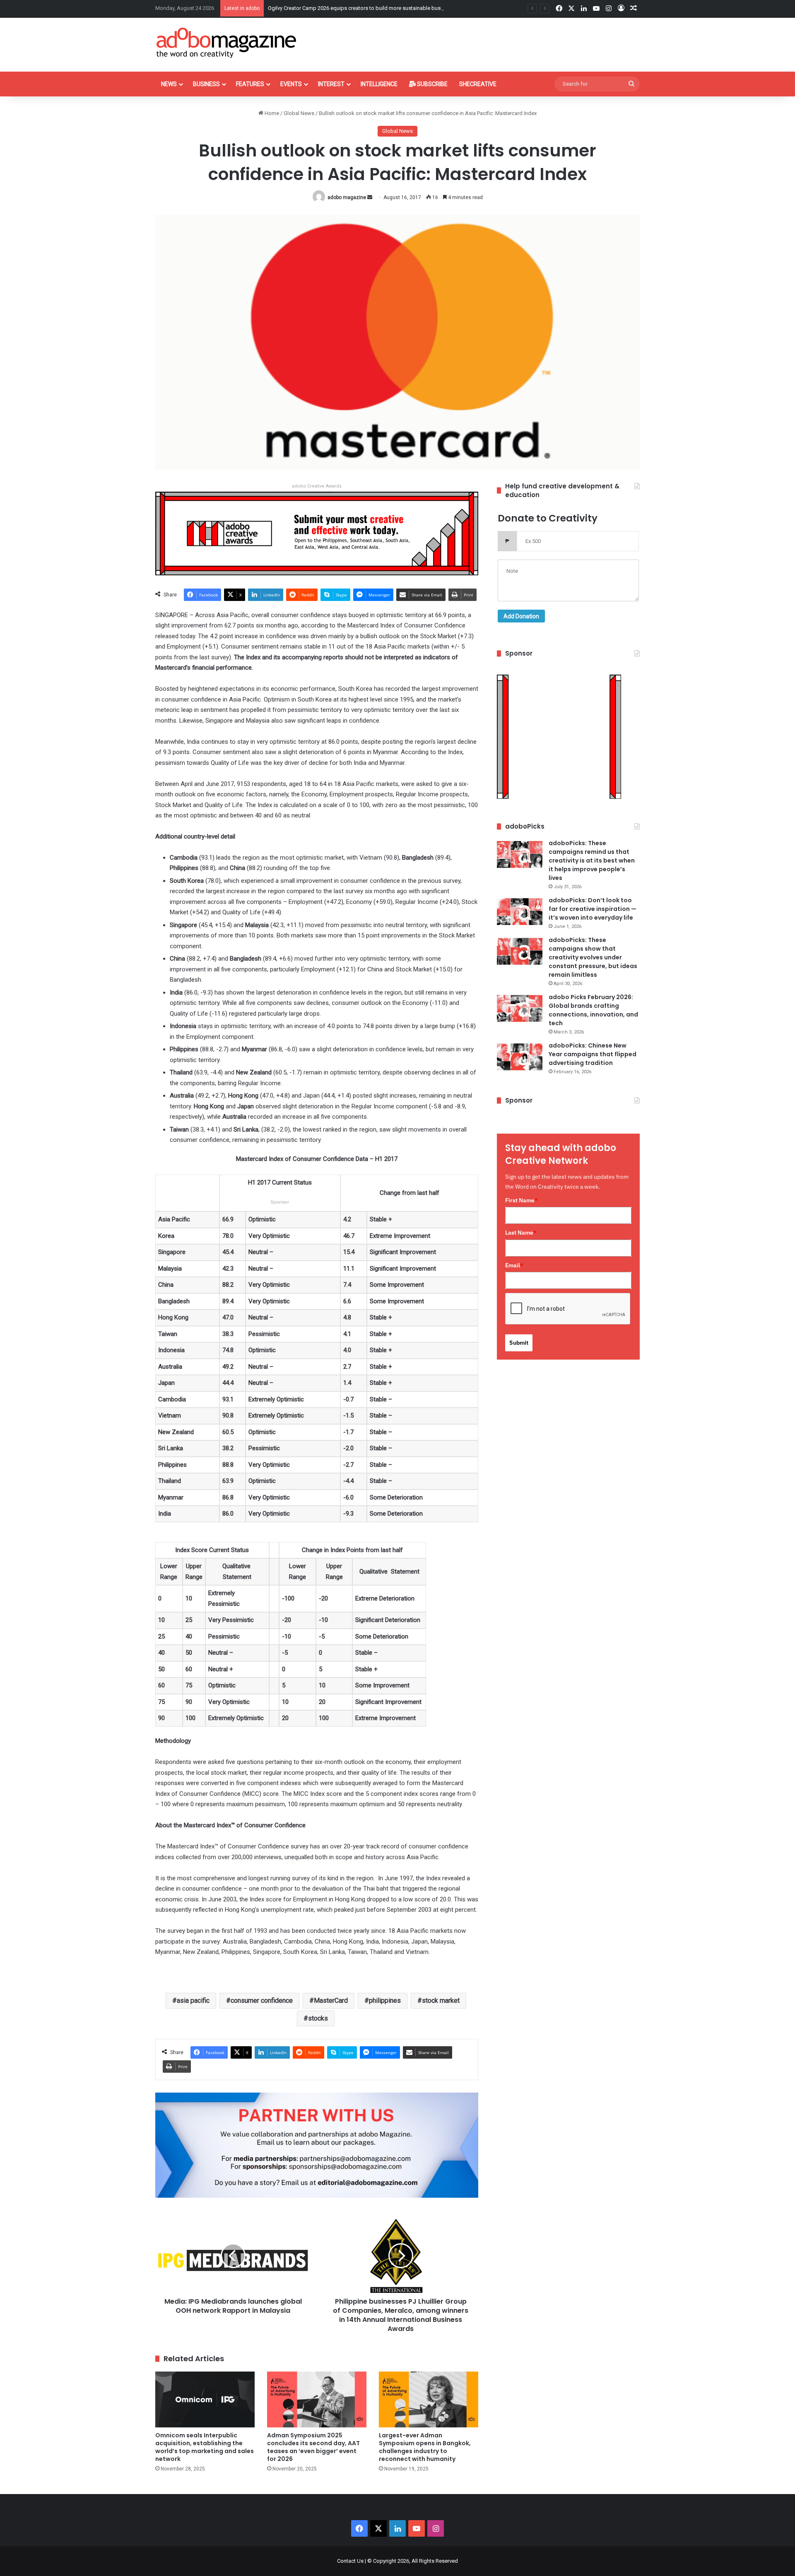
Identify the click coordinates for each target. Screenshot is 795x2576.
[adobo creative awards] (317, 533)
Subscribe (432, 84)
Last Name (521, 1233)
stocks (318, 2018)
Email (514, 1265)
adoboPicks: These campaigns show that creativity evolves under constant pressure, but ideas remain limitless (593, 957)
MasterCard (331, 2000)
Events (291, 84)
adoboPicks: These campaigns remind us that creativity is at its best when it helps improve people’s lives (592, 860)
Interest (331, 84)
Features (250, 84)
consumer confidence (262, 2000)
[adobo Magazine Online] (227, 43)
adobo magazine (347, 197)
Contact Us (350, 2561)
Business (206, 84)
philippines (385, 2000)
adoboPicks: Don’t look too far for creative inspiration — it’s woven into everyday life (593, 909)
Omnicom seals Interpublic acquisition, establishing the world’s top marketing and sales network (205, 2447)
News (169, 84)
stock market (441, 2000)
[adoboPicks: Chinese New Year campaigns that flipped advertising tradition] (520, 1057)
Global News (299, 113)
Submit (519, 1343)
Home (271, 113)
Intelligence (379, 84)
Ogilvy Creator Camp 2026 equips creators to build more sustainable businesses (364, 8)
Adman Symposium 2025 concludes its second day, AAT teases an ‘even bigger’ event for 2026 (313, 2447)
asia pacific (193, 2000)
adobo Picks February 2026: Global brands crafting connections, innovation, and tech (593, 1010)
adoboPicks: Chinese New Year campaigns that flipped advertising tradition (593, 1054)
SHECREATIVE (478, 84)
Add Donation (521, 616)
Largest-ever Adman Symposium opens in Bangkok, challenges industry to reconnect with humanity (425, 2447)
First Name (522, 1200)
